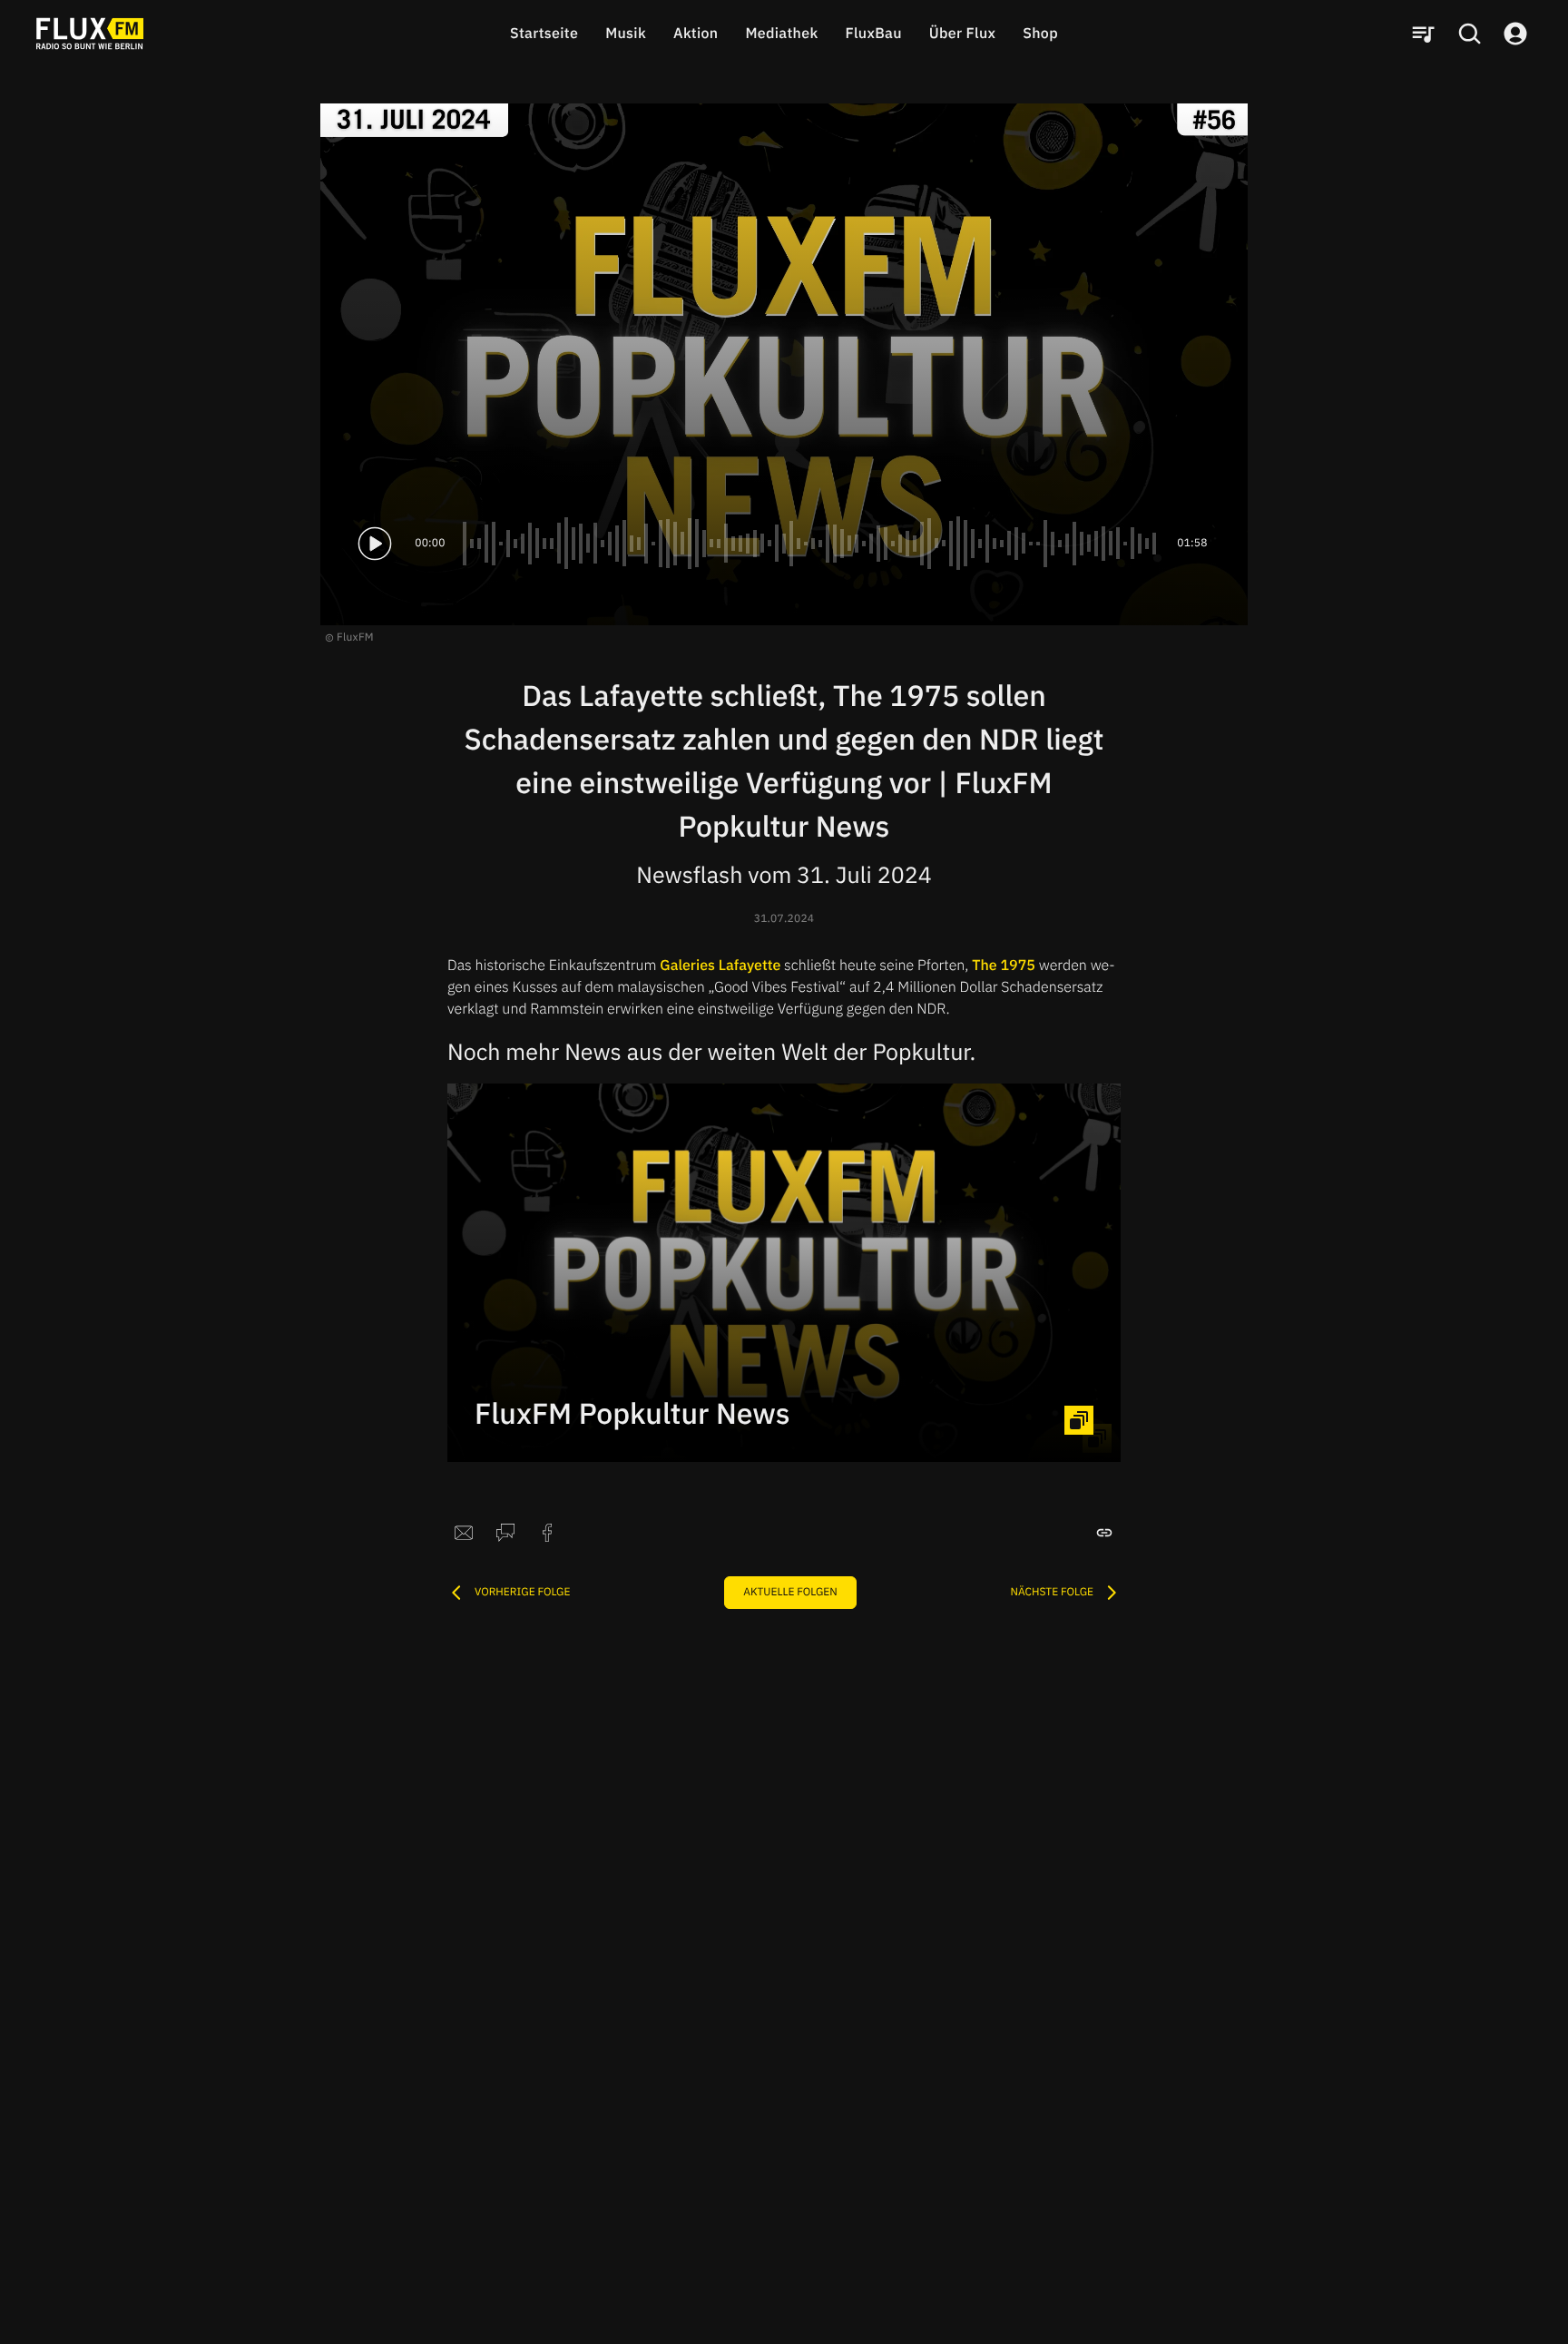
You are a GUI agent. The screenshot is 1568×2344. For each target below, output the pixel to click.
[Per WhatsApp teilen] (505, 1533)
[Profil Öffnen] (1515, 34)
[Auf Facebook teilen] (547, 1533)
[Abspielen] (375, 544)
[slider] (811, 544)
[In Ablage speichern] (1104, 1533)
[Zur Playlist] (1423, 34)
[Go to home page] (90, 34)
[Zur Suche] (1469, 34)
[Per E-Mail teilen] (464, 1533)
